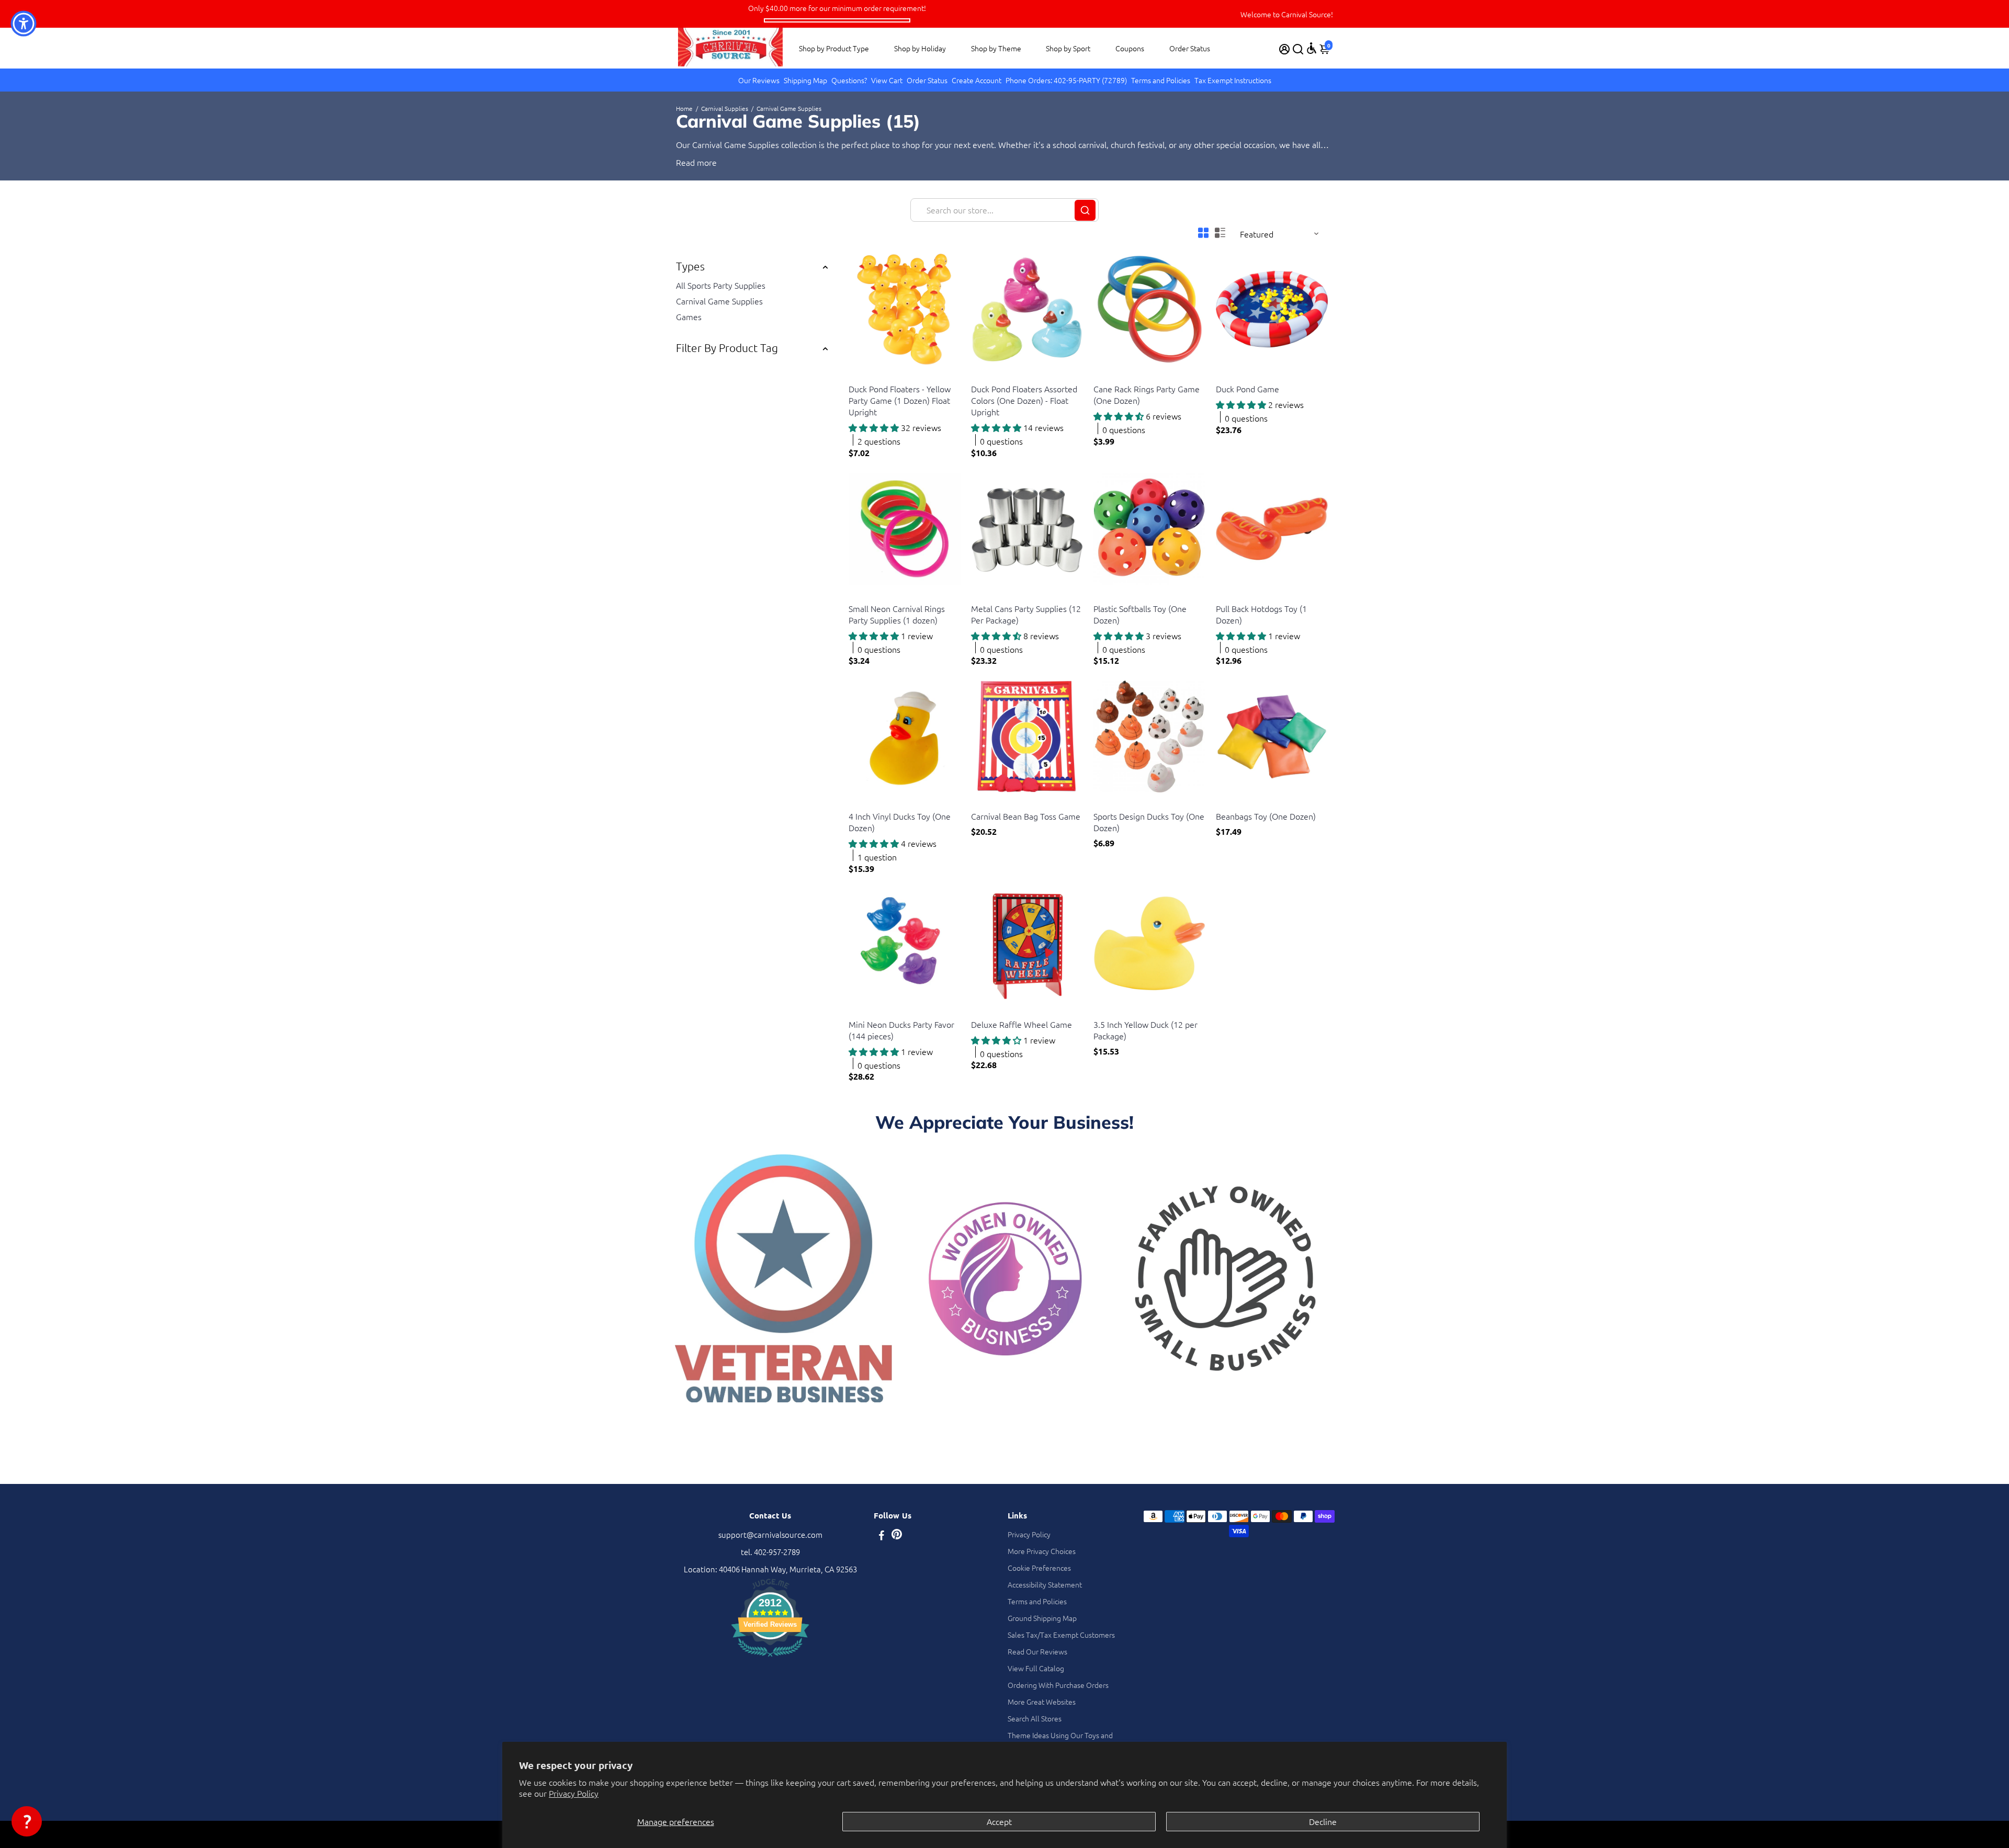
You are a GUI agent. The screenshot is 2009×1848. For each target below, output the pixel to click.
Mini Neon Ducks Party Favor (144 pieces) (901, 1030)
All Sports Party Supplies (721, 285)
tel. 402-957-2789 (770, 1552)
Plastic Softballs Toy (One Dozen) (1140, 614)
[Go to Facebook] (882, 1536)
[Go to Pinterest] (897, 1536)
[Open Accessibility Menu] (1312, 48)
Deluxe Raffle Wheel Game (1022, 1024)
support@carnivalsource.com (770, 1534)
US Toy (859, 376)
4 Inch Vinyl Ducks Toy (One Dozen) (900, 822)
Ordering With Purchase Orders (1058, 1685)
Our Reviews (759, 80)
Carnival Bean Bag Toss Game (1026, 816)
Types (690, 266)
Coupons (1130, 48)
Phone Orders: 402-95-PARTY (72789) (1066, 80)
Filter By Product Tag (727, 348)
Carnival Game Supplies (719, 301)
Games (689, 316)
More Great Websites (1042, 1702)
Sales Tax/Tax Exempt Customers (1061, 1635)
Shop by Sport (1068, 48)
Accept (999, 1821)
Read (685, 162)
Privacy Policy (574, 1793)
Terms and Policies (1161, 80)
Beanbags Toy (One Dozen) (1266, 816)
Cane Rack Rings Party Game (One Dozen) (1147, 394)
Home (684, 108)
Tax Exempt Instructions (1233, 80)
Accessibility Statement (1045, 1584)
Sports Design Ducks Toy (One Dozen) (1149, 822)
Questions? (849, 80)
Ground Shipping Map (1042, 1618)
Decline (1323, 1821)
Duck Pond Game (1248, 389)
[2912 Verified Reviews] (770, 1658)
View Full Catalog (1036, 1668)
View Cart (887, 80)
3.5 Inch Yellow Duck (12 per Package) (1145, 1030)
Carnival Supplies (725, 108)
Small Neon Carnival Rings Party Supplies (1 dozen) (897, 614)
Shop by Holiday (920, 48)
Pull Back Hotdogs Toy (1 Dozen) (1261, 614)
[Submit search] (1085, 210)
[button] (27, 1821)
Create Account (977, 80)
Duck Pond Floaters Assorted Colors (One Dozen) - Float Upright (1024, 400)
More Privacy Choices (1042, 1551)
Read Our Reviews (1037, 1651)
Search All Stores (1035, 1718)
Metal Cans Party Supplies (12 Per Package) (1026, 614)
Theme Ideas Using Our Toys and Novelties (1060, 1740)
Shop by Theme (996, 48)
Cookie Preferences (1039, 1568)
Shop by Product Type (834, 48)
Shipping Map (805, 80)
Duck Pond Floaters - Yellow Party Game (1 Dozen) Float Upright (900, 400)
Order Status (1190, 48)
